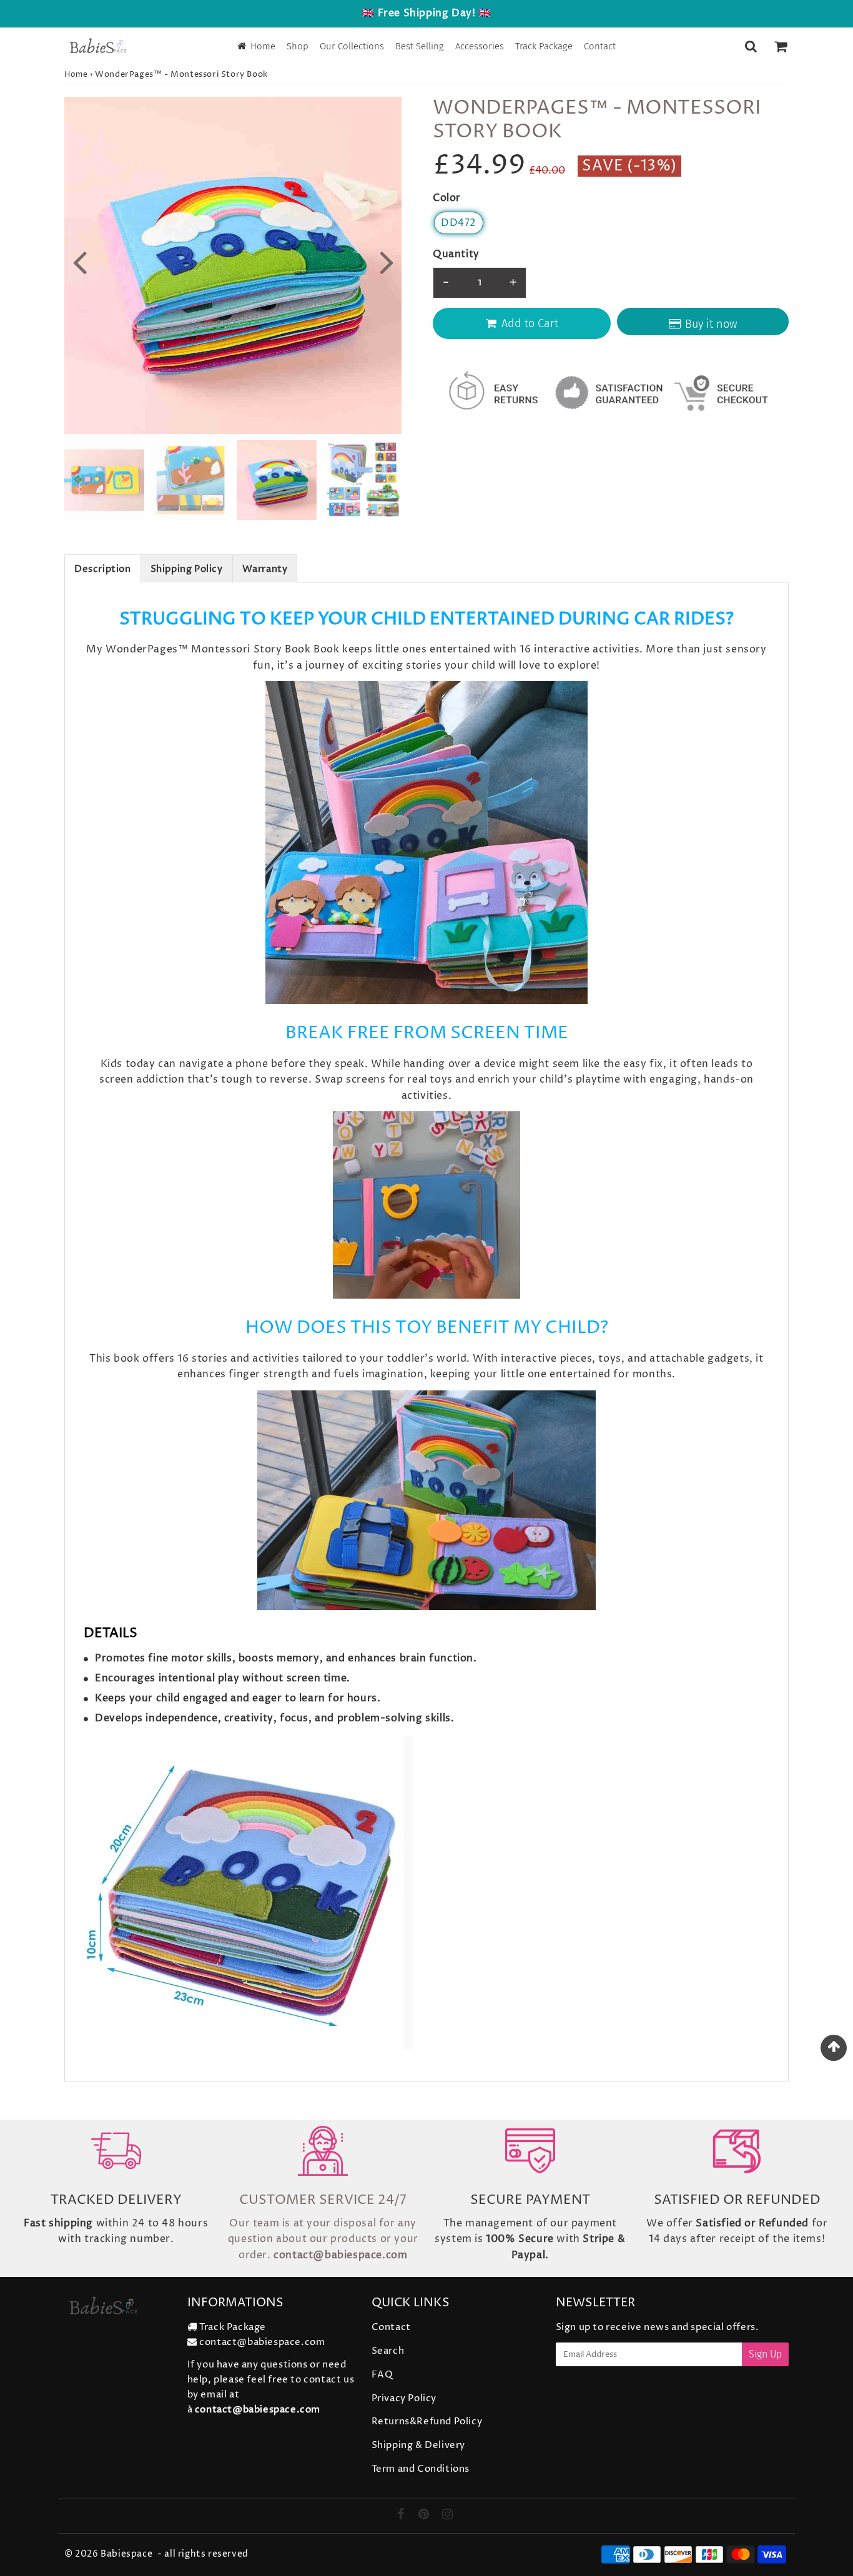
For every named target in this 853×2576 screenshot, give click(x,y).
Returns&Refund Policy (427, 2421)
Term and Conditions (421, 2469)
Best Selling (420, 46)
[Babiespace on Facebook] (402, 2516)
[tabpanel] (277, 480)
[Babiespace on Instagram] (448, 2516)
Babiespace (126, 2554)
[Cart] (780, 46)
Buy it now (711, 324)
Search (388, 2351)
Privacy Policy (404, 2398)
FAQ (382, 2375)
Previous (79, 261)
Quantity (456, 254)
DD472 (459, 223)
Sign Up (765, 2354)
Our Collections (352, 46)
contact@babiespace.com (262, 2342)
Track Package (544, 46)
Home (263, 46)
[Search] (751, 46)
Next (387, 261)
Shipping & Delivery (418, 2445)
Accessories (480, 46)
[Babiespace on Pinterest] (425, 2516)
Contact (600, 46)
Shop (298, 46)
